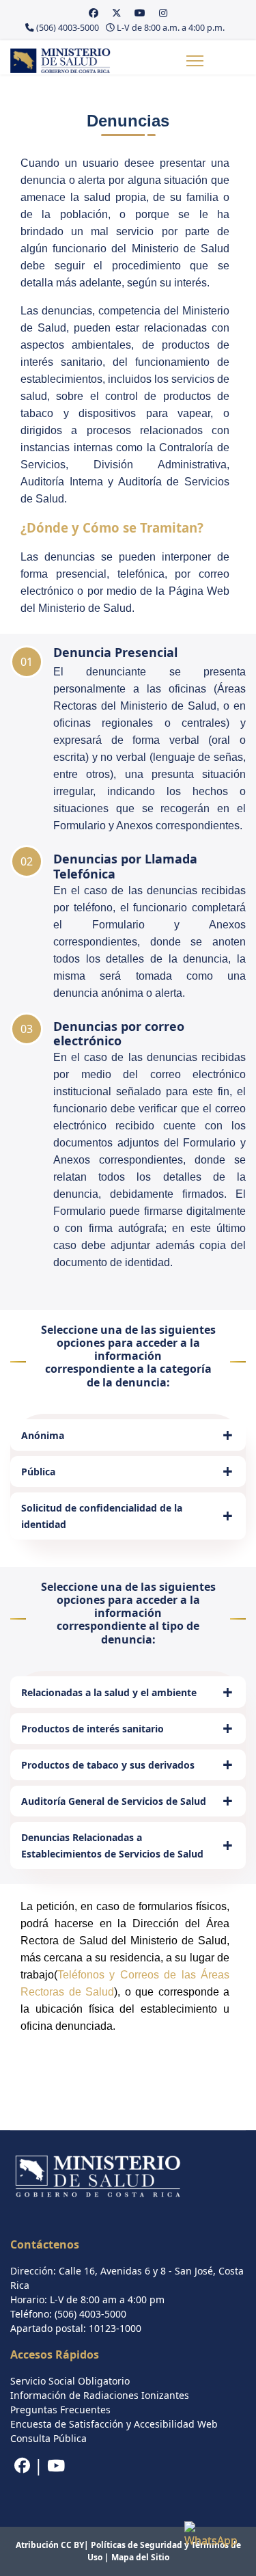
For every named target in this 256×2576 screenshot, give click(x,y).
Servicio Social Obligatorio (70, 2381)
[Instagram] (163, 13)
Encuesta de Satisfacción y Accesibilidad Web (114, 2424)
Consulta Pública (48, 2438)
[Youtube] (140, 13)
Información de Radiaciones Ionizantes (100, 2395)
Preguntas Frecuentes (60, 2410)
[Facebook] (94, 13)
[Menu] (195, 61)
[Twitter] (117, 13)
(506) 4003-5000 (68, 28)
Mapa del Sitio (140, 2557)
